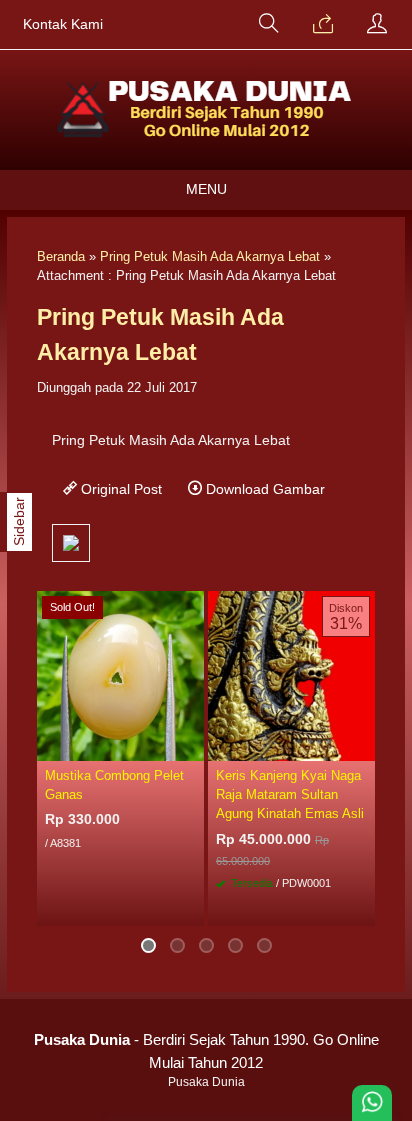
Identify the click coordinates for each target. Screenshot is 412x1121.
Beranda (61, 256)
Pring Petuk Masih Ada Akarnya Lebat (210, 256)
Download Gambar (263, 489)
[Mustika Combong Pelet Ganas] (120, 675)
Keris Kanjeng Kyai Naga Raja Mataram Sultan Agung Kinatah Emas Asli (290, 794)
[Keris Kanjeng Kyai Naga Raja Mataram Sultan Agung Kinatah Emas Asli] (291, 675)
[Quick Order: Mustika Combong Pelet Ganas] (192, 745)
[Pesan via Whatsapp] (323, 25)
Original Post (119, 489)
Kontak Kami (63, 24)
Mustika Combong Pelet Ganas (114, 785)
